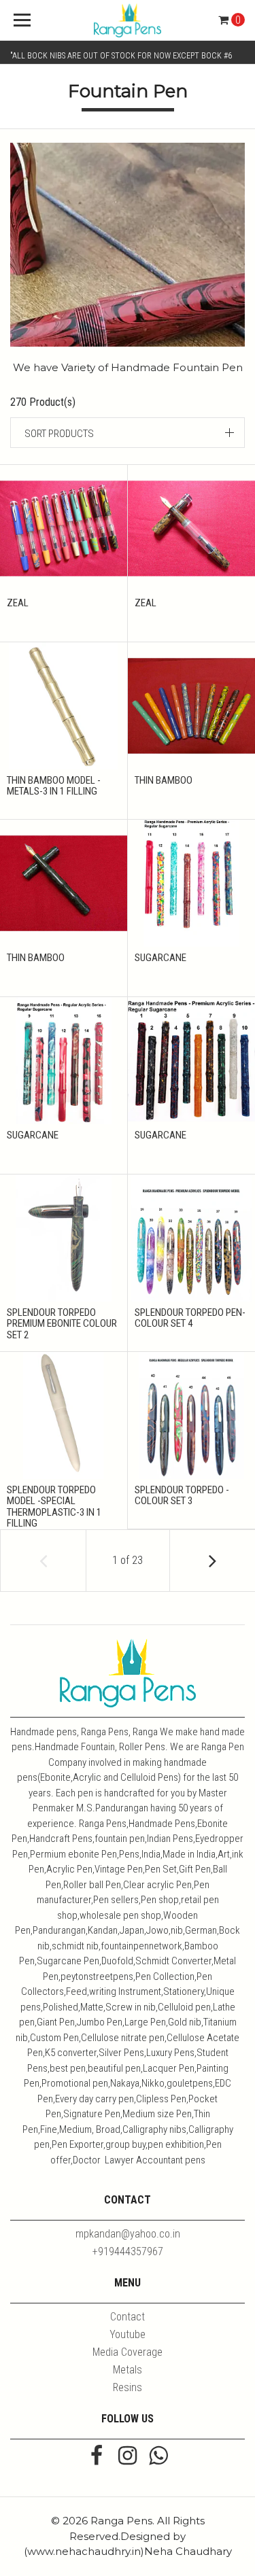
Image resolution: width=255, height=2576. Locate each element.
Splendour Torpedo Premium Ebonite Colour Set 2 (62, 1324)
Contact (128, 2317)
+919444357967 (128, 2251)
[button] (128, 433)
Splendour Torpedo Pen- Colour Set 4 (190, 1318)
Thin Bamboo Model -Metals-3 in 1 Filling (54, 786)
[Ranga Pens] (128, 20)
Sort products (59, 434)
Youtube (128, 2334)
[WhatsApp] (158, 2457)
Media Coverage (128, 2352)
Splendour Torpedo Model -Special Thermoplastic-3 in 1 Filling (54, 1507)
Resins (128, 2387)
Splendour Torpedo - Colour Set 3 (182, 1496)
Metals (128, 2370)
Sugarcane (160, 958)
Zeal (18, 603)
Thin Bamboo (164, 780)
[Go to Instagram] (128, 2457)
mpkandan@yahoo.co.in (128, 2234)
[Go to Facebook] (97, 2457)
